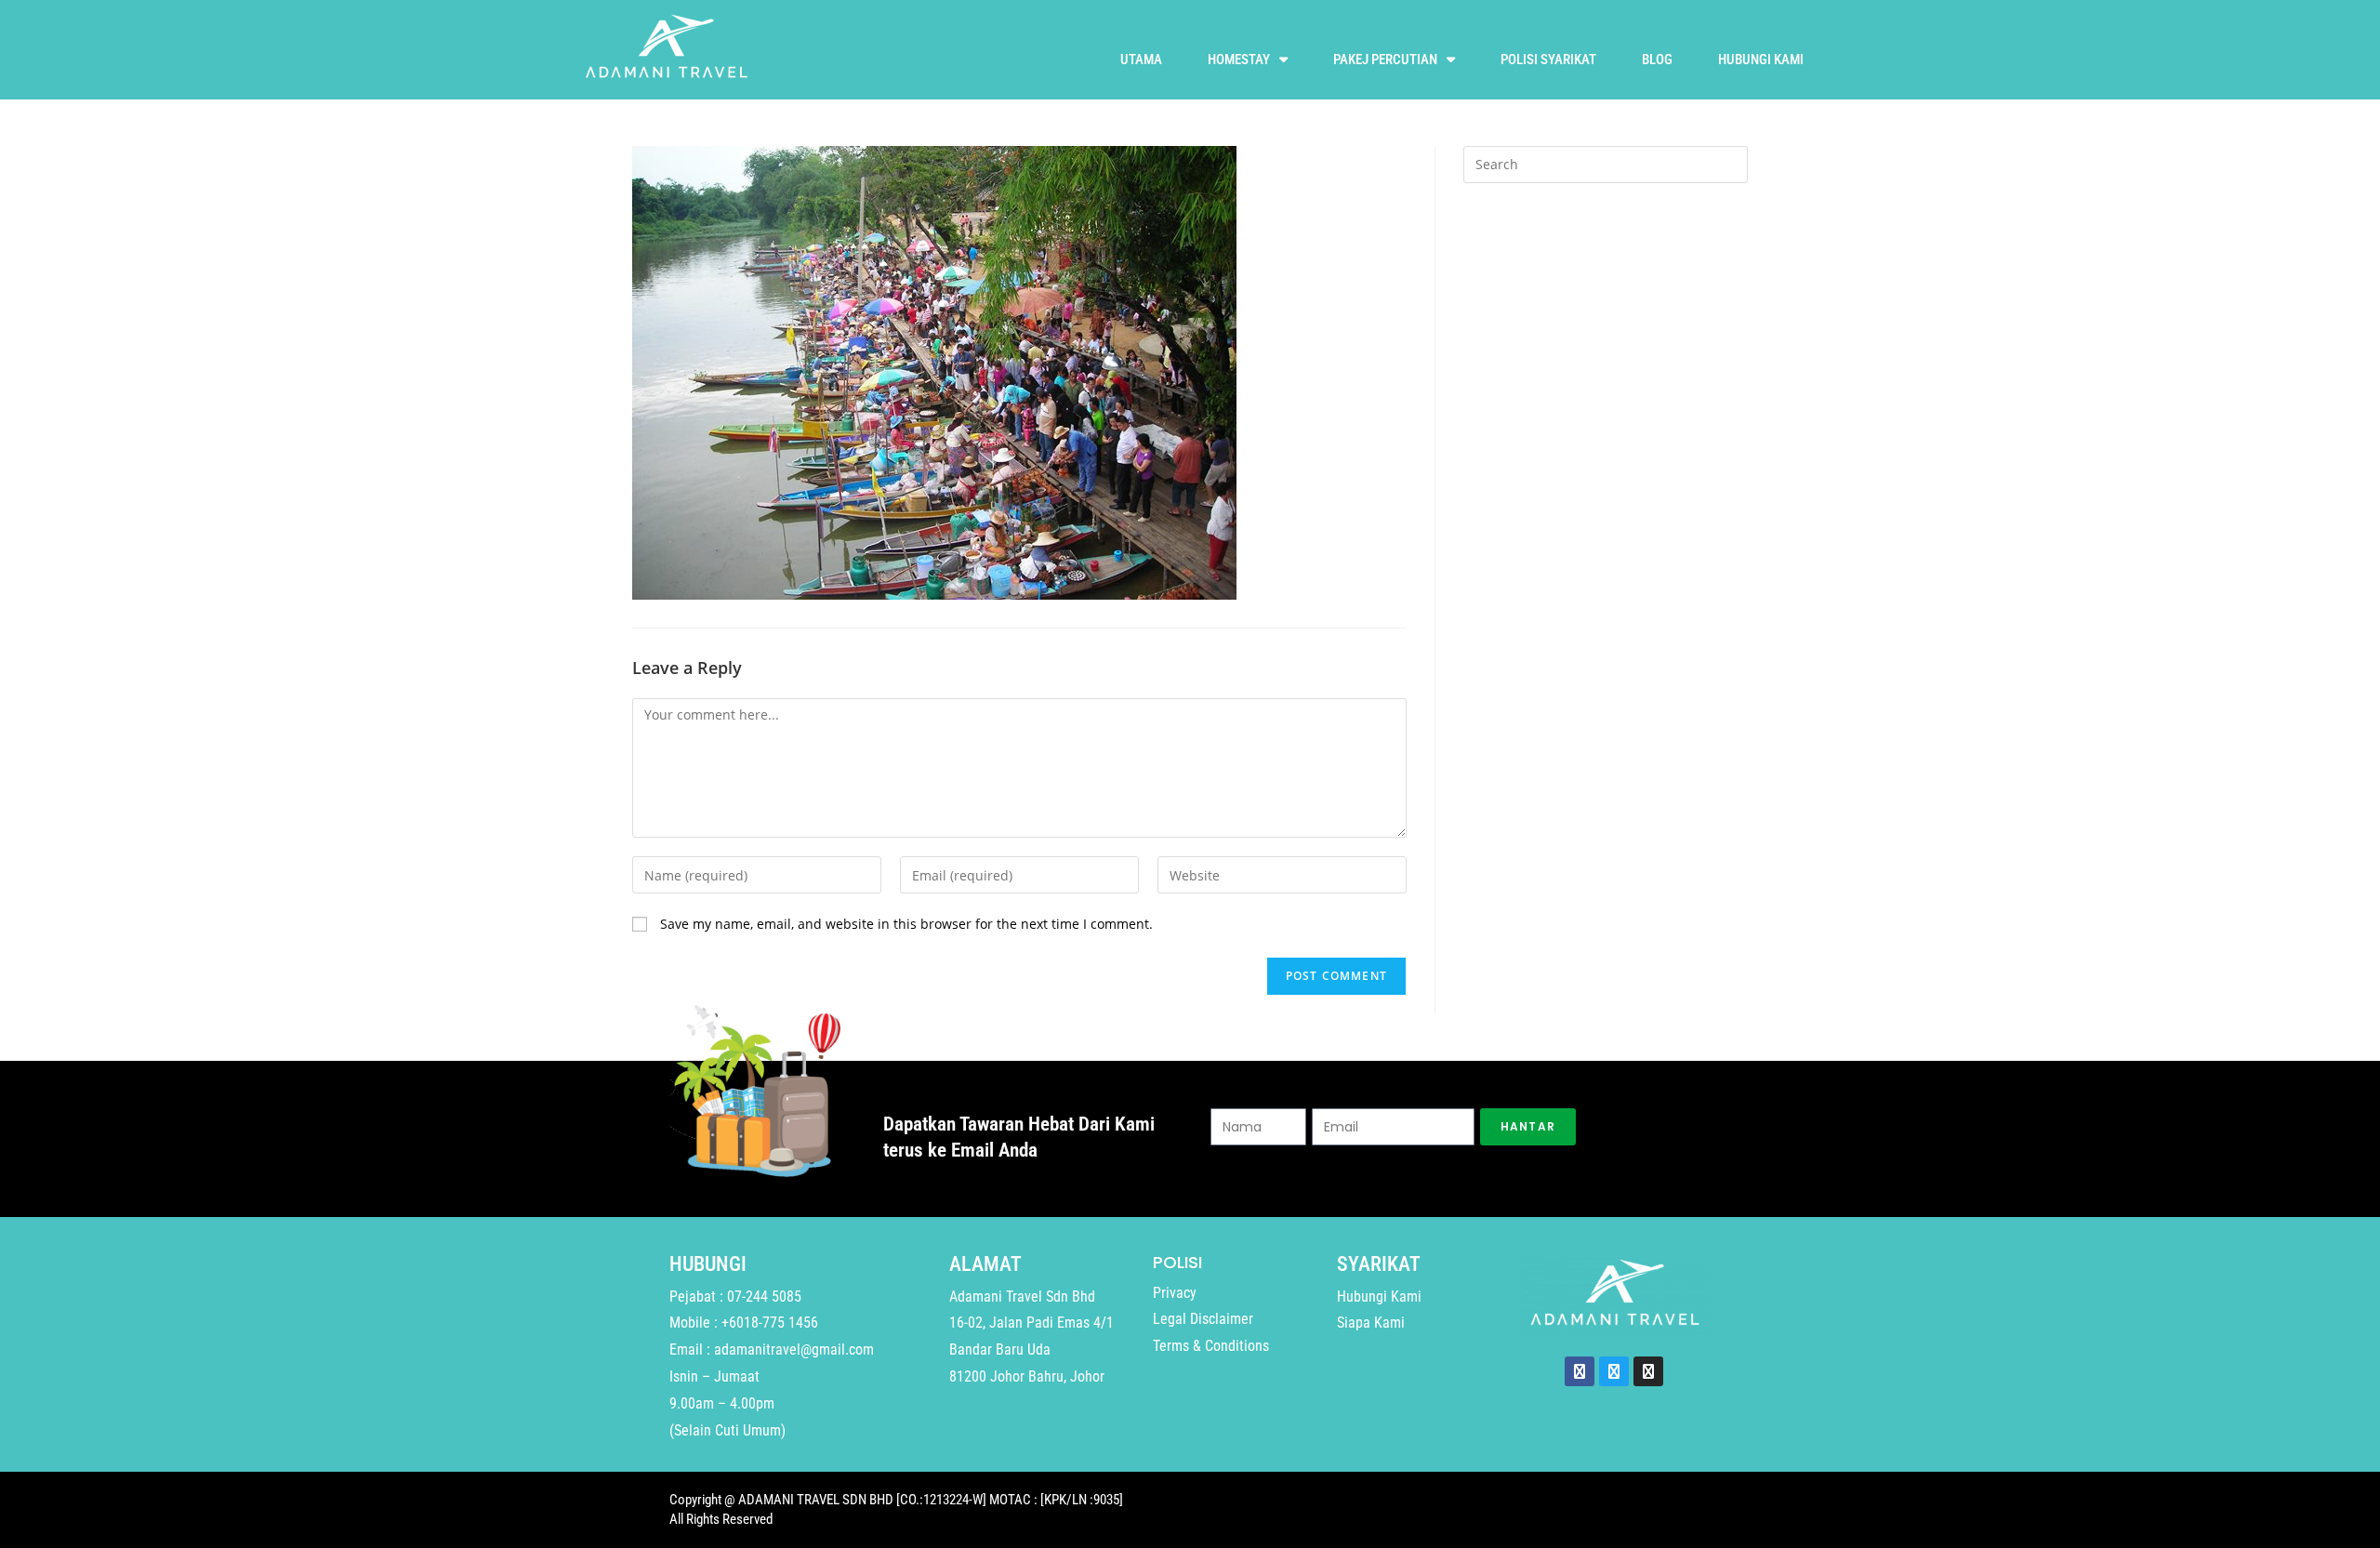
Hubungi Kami (1761, 60)
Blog (1657, 60)
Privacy (1175, 1293)
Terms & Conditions (1211, 1346)
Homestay (1239, 60)
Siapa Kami (1371, 1323)
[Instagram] (1648, 1371)
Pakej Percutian (1385, 60)
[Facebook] (1580, 1371)
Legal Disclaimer (1203, 1319)
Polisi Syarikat (1548, 60)
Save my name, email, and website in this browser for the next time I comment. (906, 924)
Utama (1141, 60)
